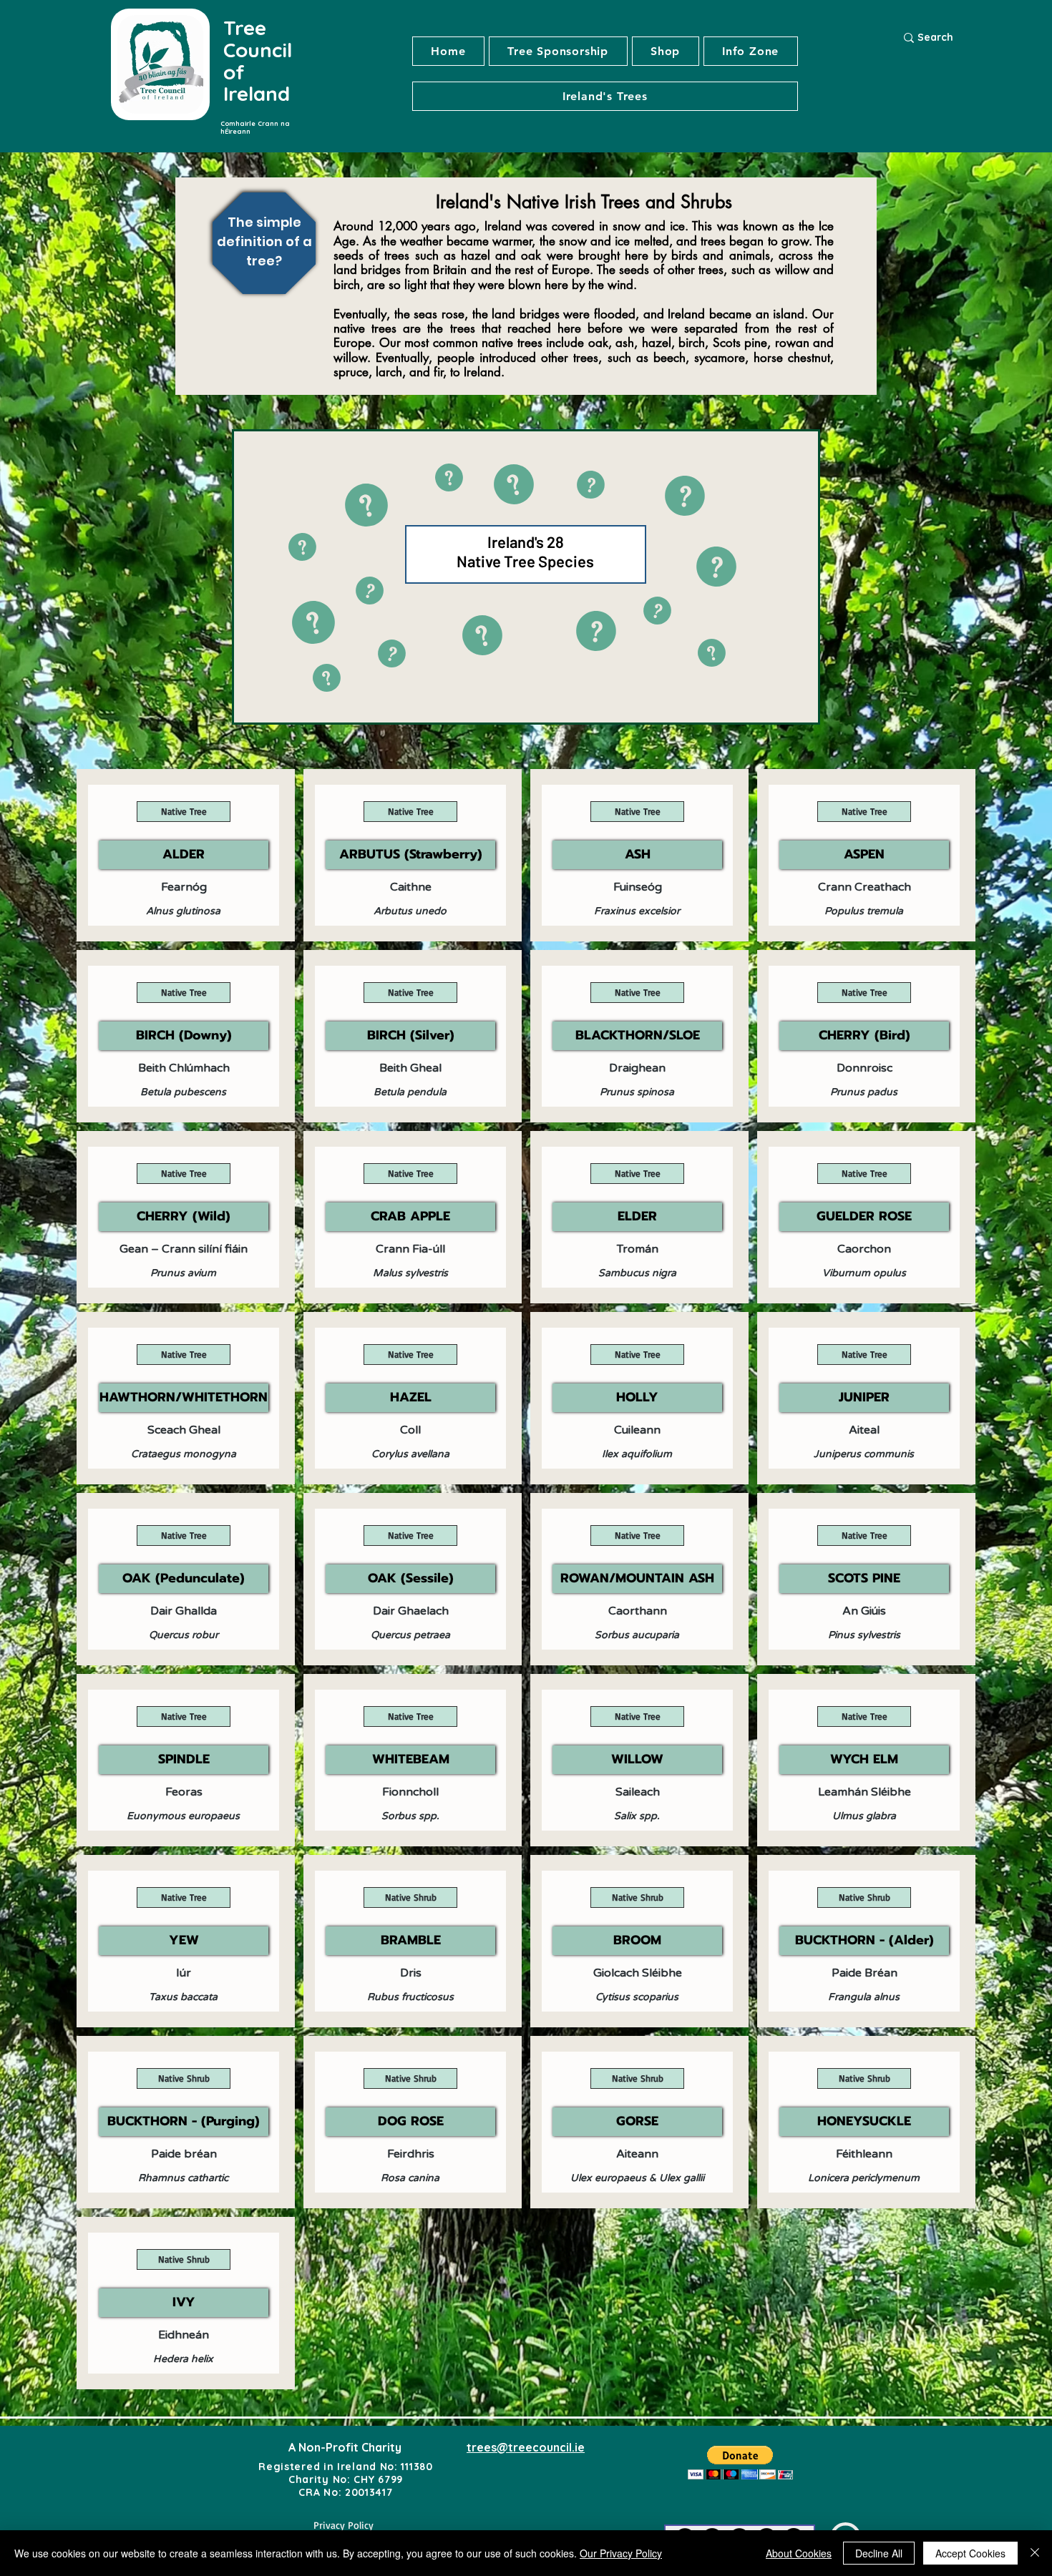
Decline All (879, 2553)
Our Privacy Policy (621, 2553)
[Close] (1035, 2553)
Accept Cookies (970, 2553)
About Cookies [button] (799, 2553)
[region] (277, 260)
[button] (605, 96)
